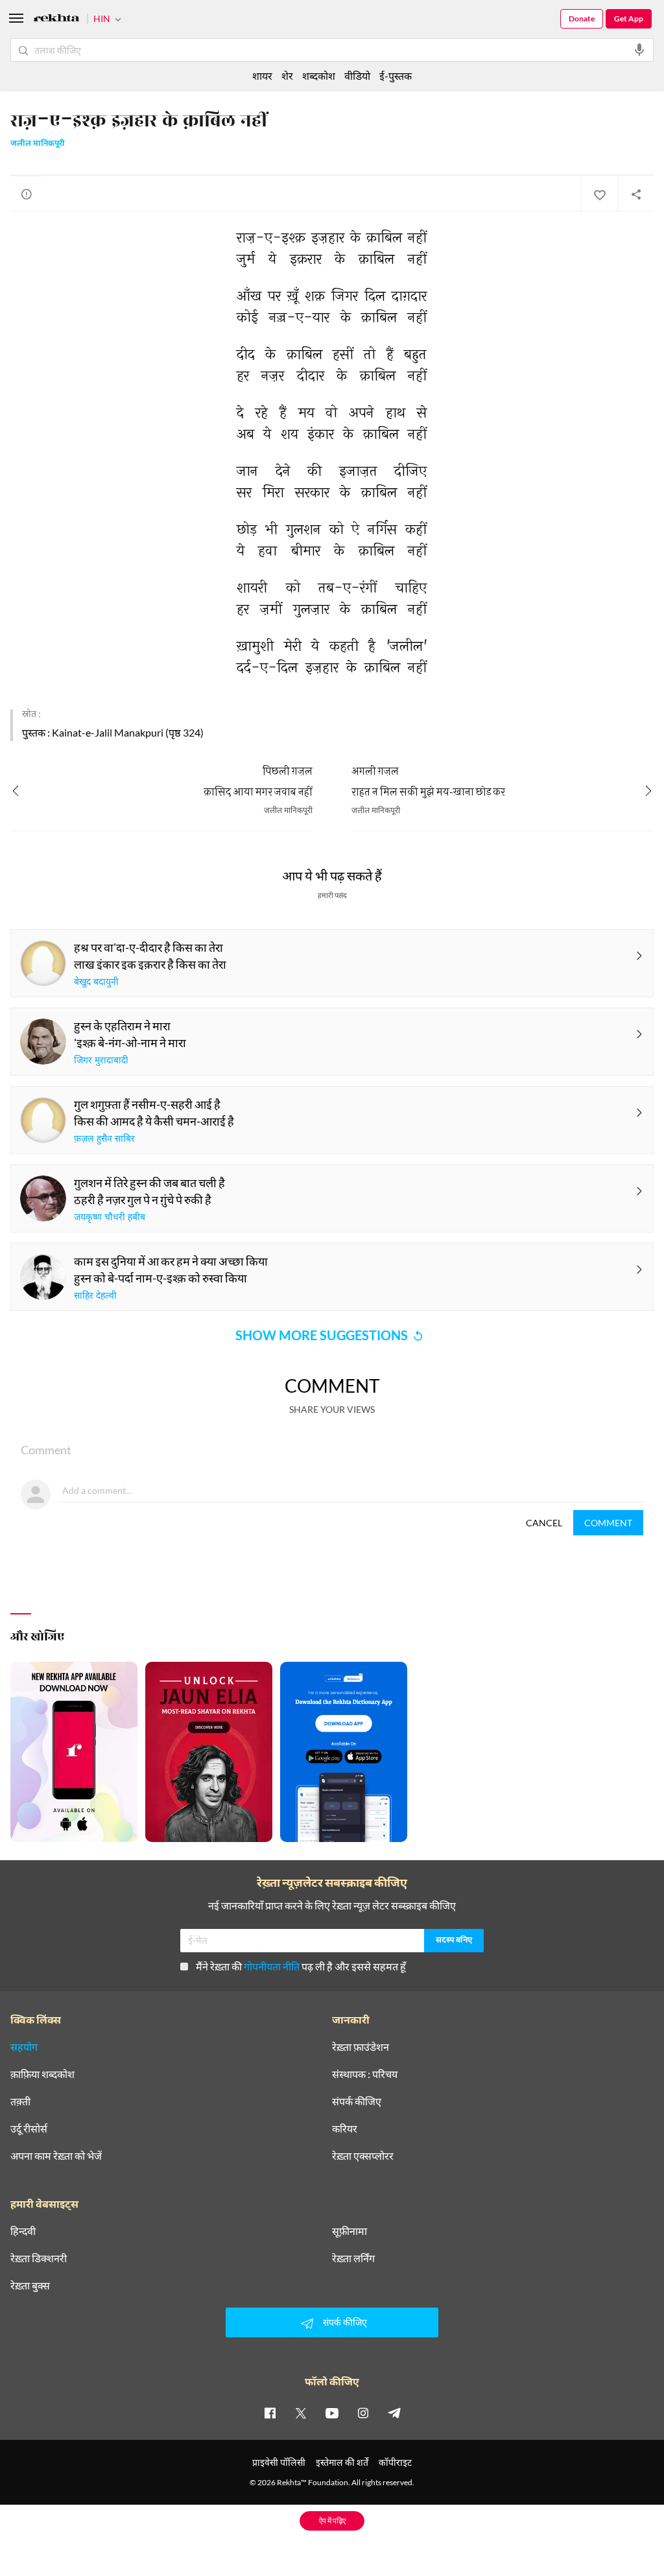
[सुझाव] (27, 194)
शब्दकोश (319, 76)
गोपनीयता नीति (272, 1966)
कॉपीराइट (395, 2462)
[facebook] (270, 2413)
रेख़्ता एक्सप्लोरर (363, 2156)
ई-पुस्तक (396, 76)
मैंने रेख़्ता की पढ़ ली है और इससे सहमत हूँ (301, 1966)
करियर (345, 2129)
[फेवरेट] (599, 194)
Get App (629, 18)
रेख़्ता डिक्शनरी (39, 2258)
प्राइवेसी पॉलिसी (279, 2462)
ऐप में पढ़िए (332, 2521)
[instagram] (363, 2413)
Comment (608, 1523)
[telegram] (394, 2413)
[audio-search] (639, 50)
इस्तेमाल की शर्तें (342, 2462)
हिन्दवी (23, 2231)
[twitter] (301, 2413)
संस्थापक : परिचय (365, 2074)
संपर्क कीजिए (357, 2101)
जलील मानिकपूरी (38, 144)
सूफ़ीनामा (350, 2231)
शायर (262, 76)
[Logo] (56, 20)
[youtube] (332, 2413)
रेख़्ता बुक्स (30, 2286)
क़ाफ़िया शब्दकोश (42, 2074)
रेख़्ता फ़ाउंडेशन (361, 2047)
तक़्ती (20, 2101)
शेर (287, 76)
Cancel (544, 1523)
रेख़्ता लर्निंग (353, 2258)
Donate (582, 18)
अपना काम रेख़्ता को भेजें (56, 2156)
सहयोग (24, 2047)
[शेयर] (635, 194)
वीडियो (357, 76)
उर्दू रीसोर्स (29, 2129)
